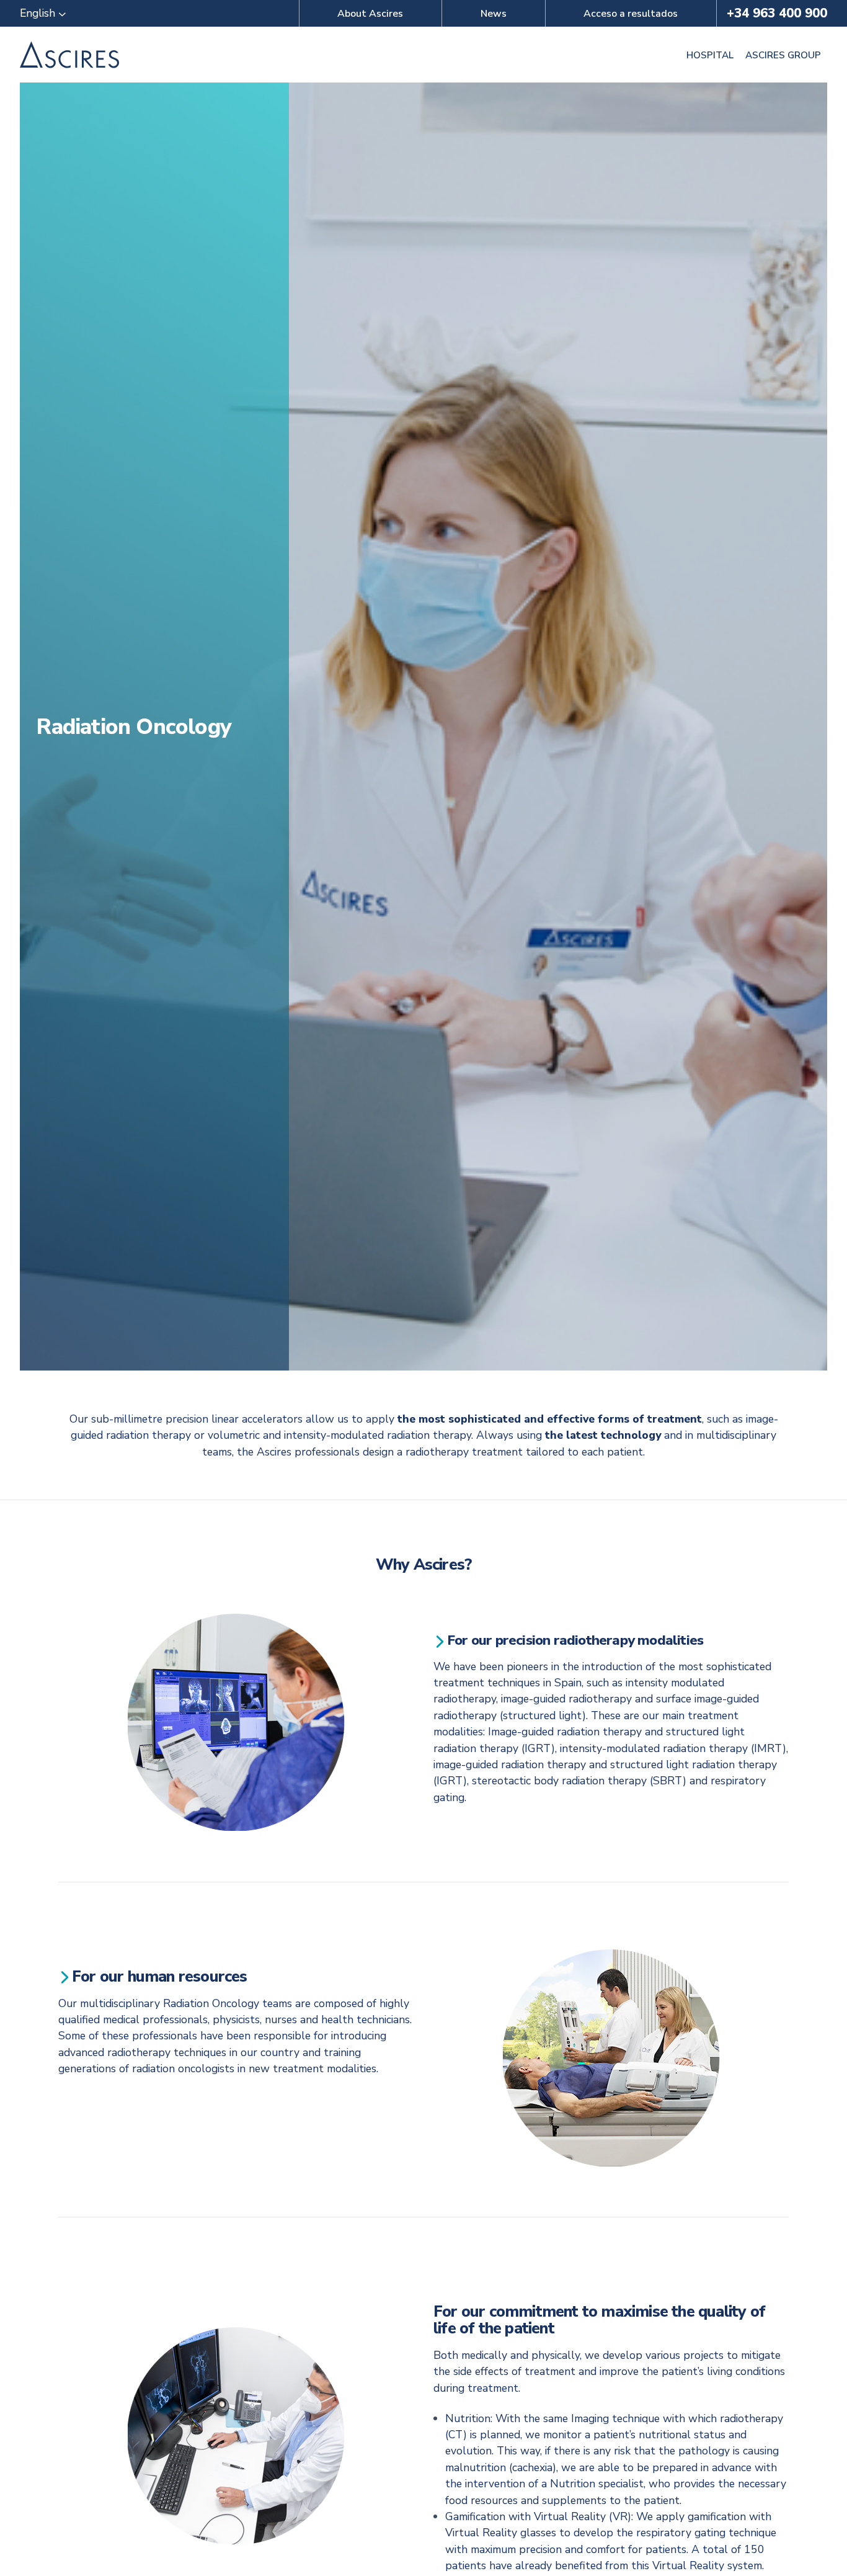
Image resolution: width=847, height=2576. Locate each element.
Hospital (710, 55)
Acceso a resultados (631, 14)
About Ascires (370, 14)
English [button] (39, 13)
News (494, 14)
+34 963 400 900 (777, 13)
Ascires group (783, 55)
